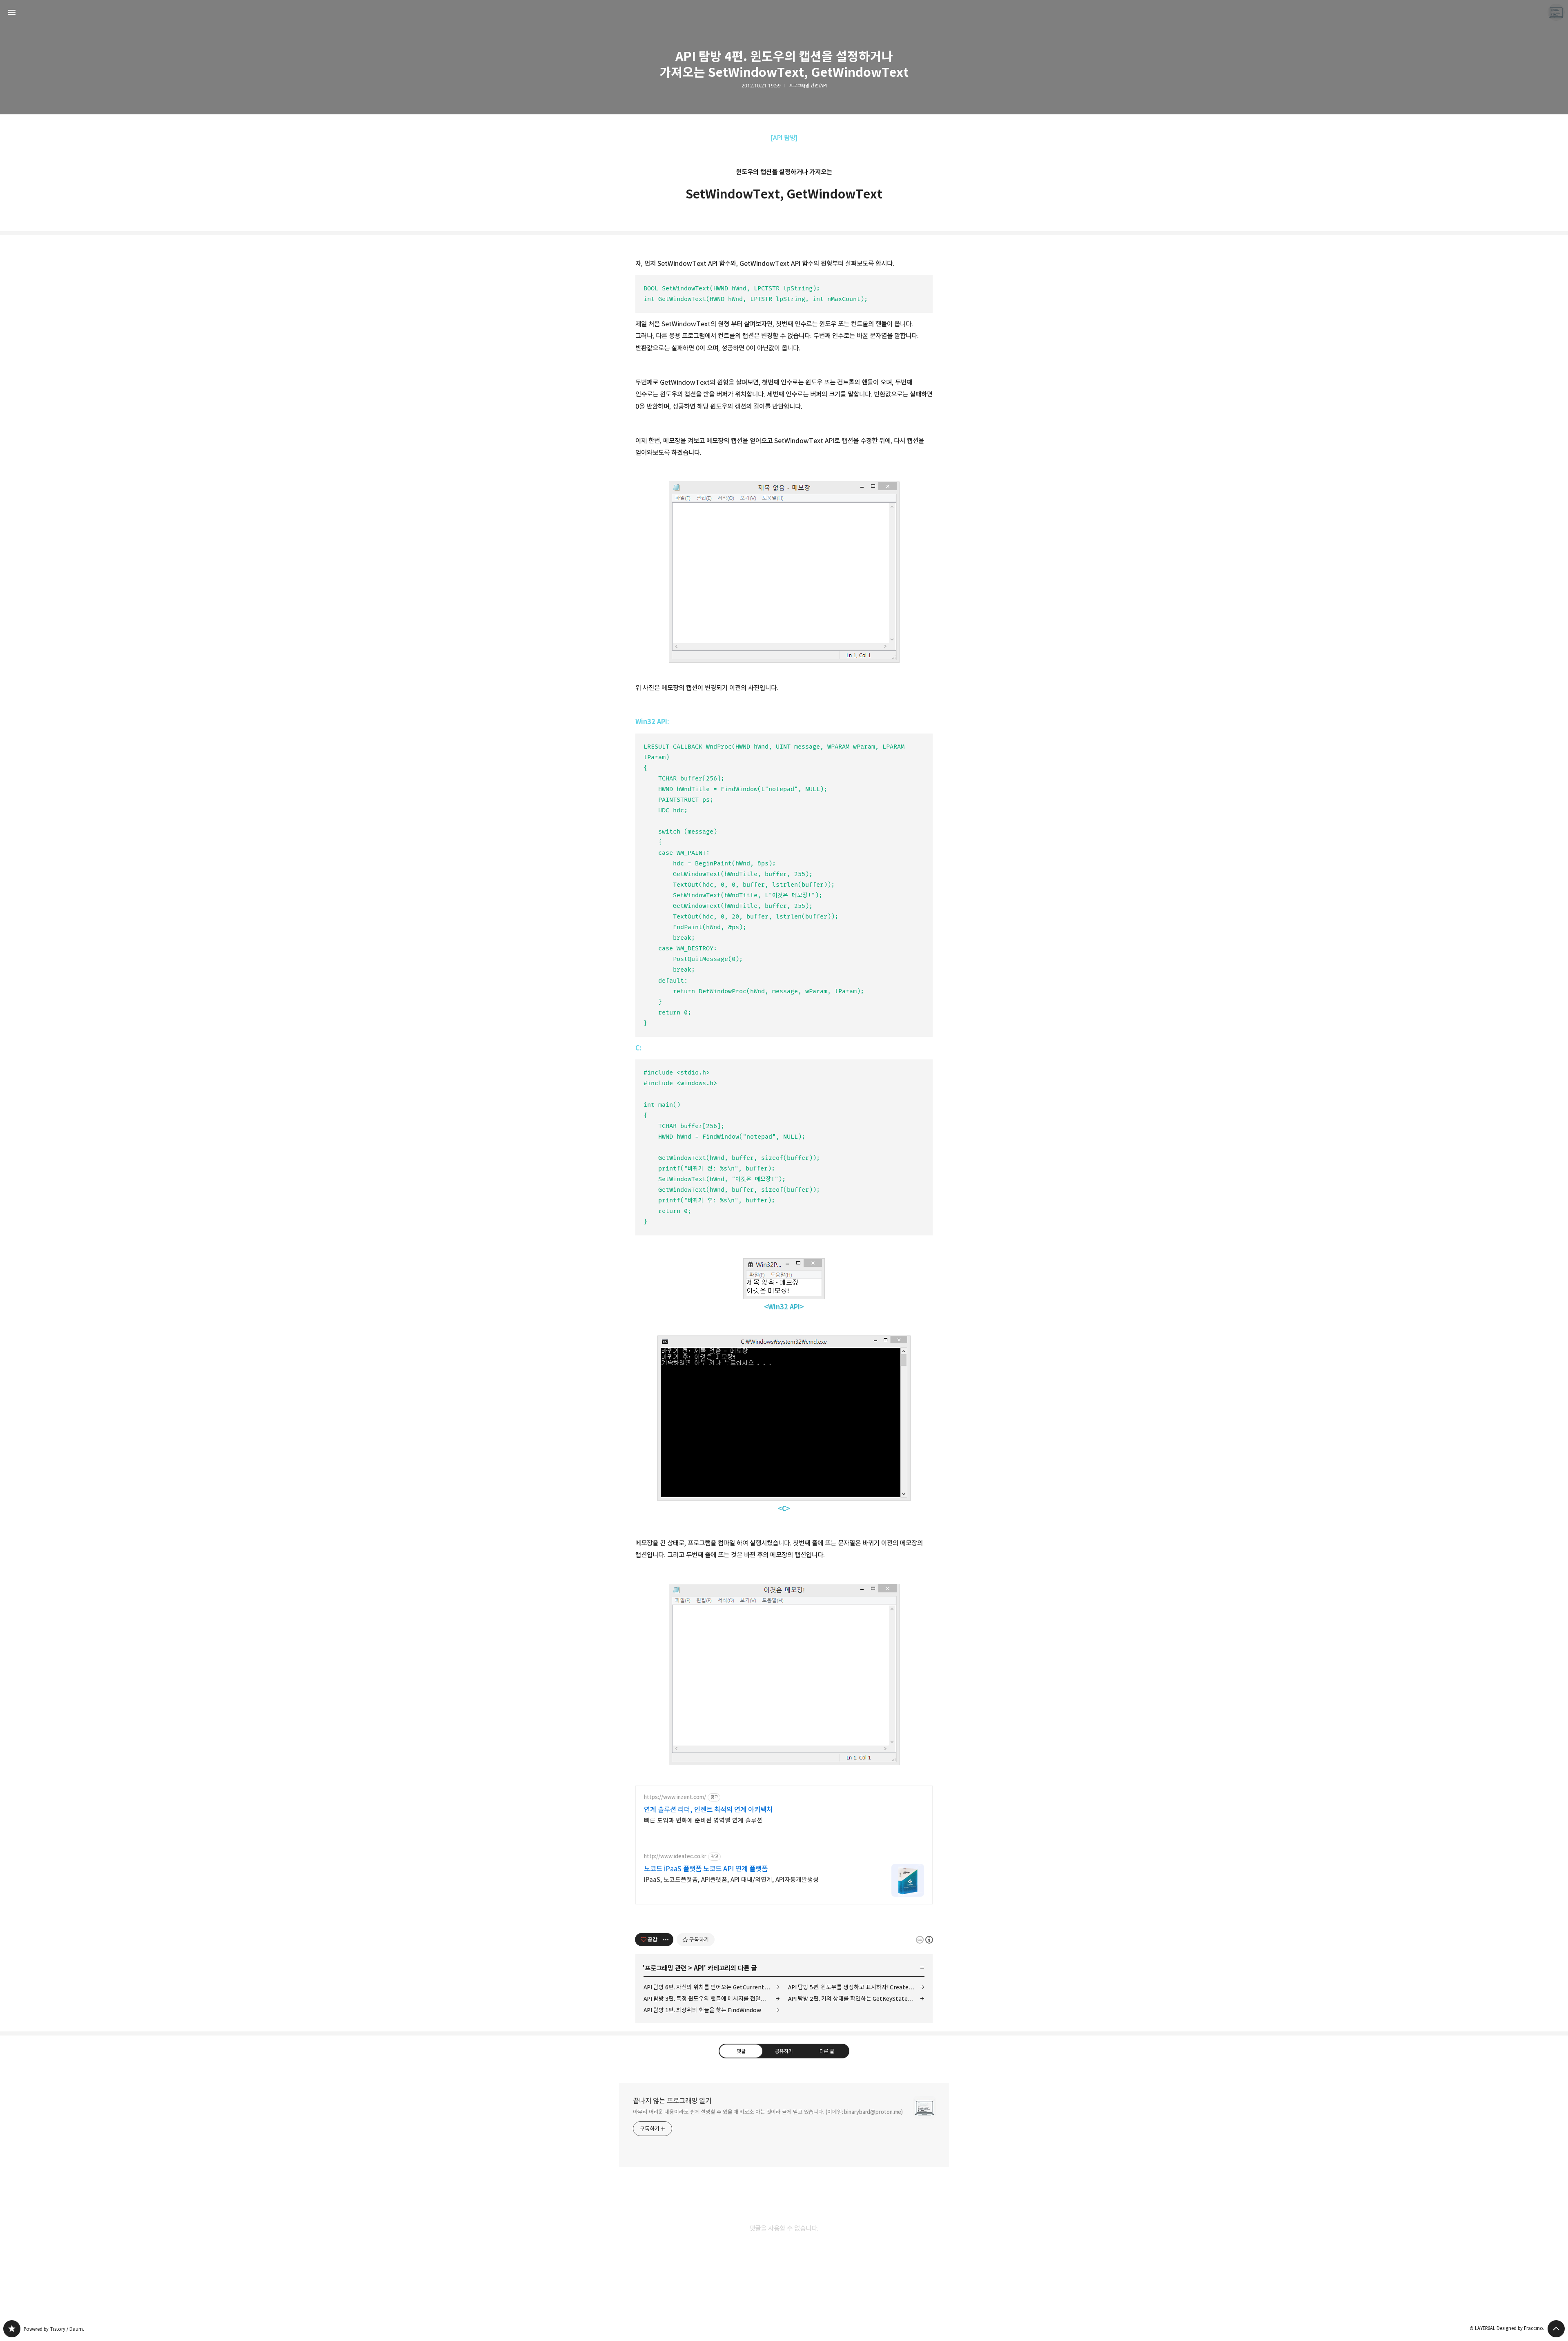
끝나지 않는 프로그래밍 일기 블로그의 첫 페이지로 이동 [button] (784, 12)
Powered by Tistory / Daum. (54, 2329)
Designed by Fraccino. (1520, 2328)
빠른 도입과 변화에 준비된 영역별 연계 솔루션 (703, 1820)
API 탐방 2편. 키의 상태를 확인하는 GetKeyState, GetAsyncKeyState (856, 1999)
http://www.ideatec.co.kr (675, 1856)
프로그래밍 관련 (666, 1968)
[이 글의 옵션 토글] (667, 1940)
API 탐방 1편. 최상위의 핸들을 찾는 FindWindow (702, 2010)
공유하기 (784, 2051)
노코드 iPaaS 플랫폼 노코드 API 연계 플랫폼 (706, 1869)
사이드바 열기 (12, 12)
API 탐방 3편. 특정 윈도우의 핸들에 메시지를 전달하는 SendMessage (712, 1999)
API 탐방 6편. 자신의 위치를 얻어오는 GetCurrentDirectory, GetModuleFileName (712, 1987)
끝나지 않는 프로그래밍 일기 (672, 2101)
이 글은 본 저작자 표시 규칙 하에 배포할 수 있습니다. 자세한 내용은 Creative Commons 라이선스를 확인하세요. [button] (924, 1939)
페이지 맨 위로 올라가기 (1556, 2329)
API (699, 1968)
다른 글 (827, 2051)
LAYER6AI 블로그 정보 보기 (1556, 12)
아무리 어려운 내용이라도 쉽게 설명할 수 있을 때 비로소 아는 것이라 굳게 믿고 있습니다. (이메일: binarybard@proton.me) (768, 2112)
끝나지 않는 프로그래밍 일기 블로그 (12, 2329)
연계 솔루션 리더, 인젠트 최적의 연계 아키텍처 (708, 1810)
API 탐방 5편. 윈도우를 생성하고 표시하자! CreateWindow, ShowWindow (856, 1987)
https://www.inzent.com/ (675, 1797)
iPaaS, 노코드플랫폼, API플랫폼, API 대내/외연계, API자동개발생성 (731, 1880)
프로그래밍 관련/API (808, 86)
